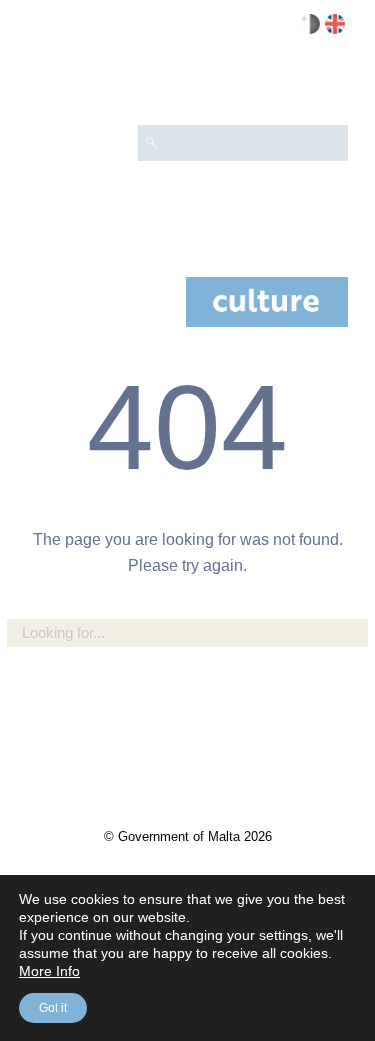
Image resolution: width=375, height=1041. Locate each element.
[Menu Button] (324, 86)
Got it (53, 1008)
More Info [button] (49, 971)
